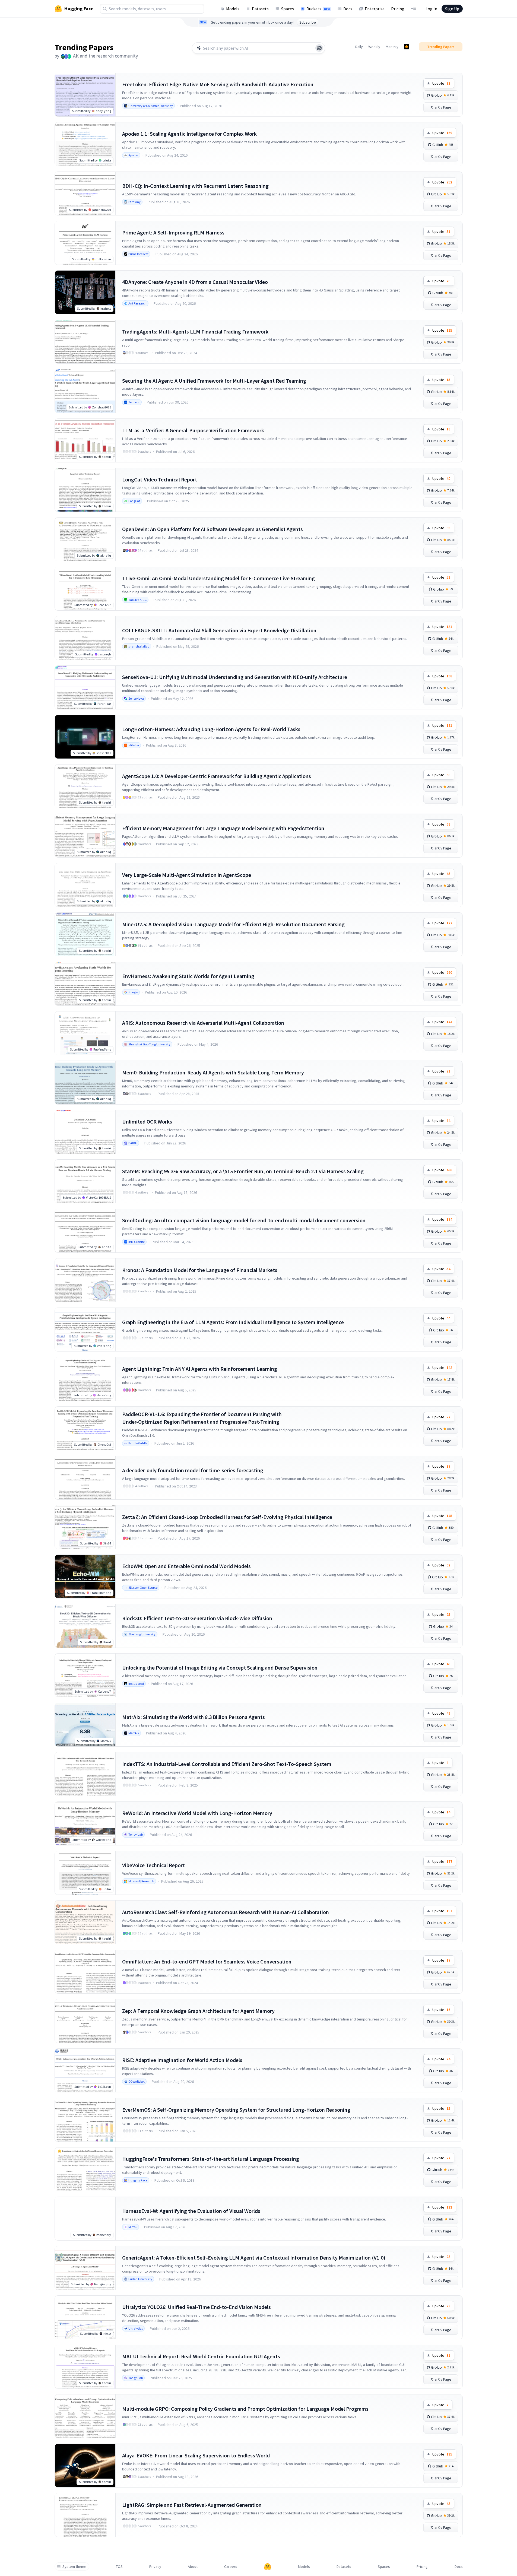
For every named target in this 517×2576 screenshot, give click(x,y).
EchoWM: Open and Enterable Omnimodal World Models (186, 1566)
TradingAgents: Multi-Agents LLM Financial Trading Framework (195, 331)
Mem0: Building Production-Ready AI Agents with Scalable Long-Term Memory (213, 1072)
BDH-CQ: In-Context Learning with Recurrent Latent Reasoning (195, 186)
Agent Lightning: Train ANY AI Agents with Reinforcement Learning (200, 1369)
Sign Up (452, 9)
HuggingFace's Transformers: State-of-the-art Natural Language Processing (211, 2159)
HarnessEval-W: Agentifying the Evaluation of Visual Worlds (191, 2211)
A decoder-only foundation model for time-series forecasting (193, 1470)
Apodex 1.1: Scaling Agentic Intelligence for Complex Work (189, 134)
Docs (348, 9)
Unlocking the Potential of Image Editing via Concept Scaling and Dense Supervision (220, 1668)
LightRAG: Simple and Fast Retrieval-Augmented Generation (192, 2505)
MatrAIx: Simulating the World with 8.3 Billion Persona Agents (194, 1717)
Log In (431, 9)
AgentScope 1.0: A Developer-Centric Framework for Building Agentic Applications (217, 776)
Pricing (398, 9)
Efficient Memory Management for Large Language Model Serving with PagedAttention (223, 828)
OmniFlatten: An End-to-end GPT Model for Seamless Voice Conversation (207, 1961)
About (193, 2567)
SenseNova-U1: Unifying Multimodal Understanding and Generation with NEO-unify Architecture (235, 677)
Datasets (260, 9)
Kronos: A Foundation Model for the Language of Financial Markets (200, 1270)
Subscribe (308, 22)
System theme (74, 2567)
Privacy (155, 2567)
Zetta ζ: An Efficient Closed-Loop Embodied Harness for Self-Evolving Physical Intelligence (227, 1517)
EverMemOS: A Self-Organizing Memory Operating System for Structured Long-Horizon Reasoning (236, 2110)
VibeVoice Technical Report (153, 1865)
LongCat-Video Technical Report (160, 479)
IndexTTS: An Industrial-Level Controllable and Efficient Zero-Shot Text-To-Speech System (227, 1764)
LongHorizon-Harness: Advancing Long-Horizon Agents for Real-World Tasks (211, 729)
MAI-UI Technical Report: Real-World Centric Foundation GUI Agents (201, 2356)
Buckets (318, 9)
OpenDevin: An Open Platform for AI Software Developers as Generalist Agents (212, 529)
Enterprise (375, 9)
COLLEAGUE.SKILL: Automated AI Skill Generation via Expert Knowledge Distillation (219, 630)
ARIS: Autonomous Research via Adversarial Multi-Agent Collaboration (203, 1023)
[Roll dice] (319, 48)
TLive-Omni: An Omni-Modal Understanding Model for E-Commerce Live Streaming (218, 578)
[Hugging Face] (268, 2567)
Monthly (392, 47)
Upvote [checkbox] (441, 83)
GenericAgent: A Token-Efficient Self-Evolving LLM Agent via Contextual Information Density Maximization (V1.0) (254, 2258)
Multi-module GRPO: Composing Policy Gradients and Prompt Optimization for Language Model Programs (245, 2409)
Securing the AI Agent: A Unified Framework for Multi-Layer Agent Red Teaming (214, 381)
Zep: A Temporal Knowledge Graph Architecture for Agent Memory (198, 2011)
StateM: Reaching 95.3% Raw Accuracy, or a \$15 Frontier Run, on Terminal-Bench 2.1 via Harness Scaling (243, 1171)
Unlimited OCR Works (147, 1122)
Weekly (374, 47)
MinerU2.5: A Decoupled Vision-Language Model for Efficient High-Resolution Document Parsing (233, 924)
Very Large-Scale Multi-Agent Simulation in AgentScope (187, 875)
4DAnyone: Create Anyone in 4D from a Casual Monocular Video (195, 282)
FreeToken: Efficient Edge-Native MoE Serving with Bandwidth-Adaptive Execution (218, 84)
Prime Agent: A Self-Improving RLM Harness (173, 232)
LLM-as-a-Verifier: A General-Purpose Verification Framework (193, 430)
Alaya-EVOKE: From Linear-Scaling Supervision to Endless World (196, 2455)
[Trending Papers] (407, 47)
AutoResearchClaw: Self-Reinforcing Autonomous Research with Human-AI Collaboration (226, 1912)
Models (233, 9)
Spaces (288, 9)
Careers (231, 2567)
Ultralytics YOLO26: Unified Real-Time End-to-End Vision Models (196, 2307)
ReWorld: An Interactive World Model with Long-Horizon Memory (197, 1813)
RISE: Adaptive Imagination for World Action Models (182, 2060)
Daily (359, 47)
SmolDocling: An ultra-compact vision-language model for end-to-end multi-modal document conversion (244, 1220)
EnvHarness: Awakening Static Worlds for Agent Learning (188, 976)
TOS (119, 2567)
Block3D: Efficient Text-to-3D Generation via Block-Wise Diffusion (197, 1618)
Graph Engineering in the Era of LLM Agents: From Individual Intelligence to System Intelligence (233, 1322)
